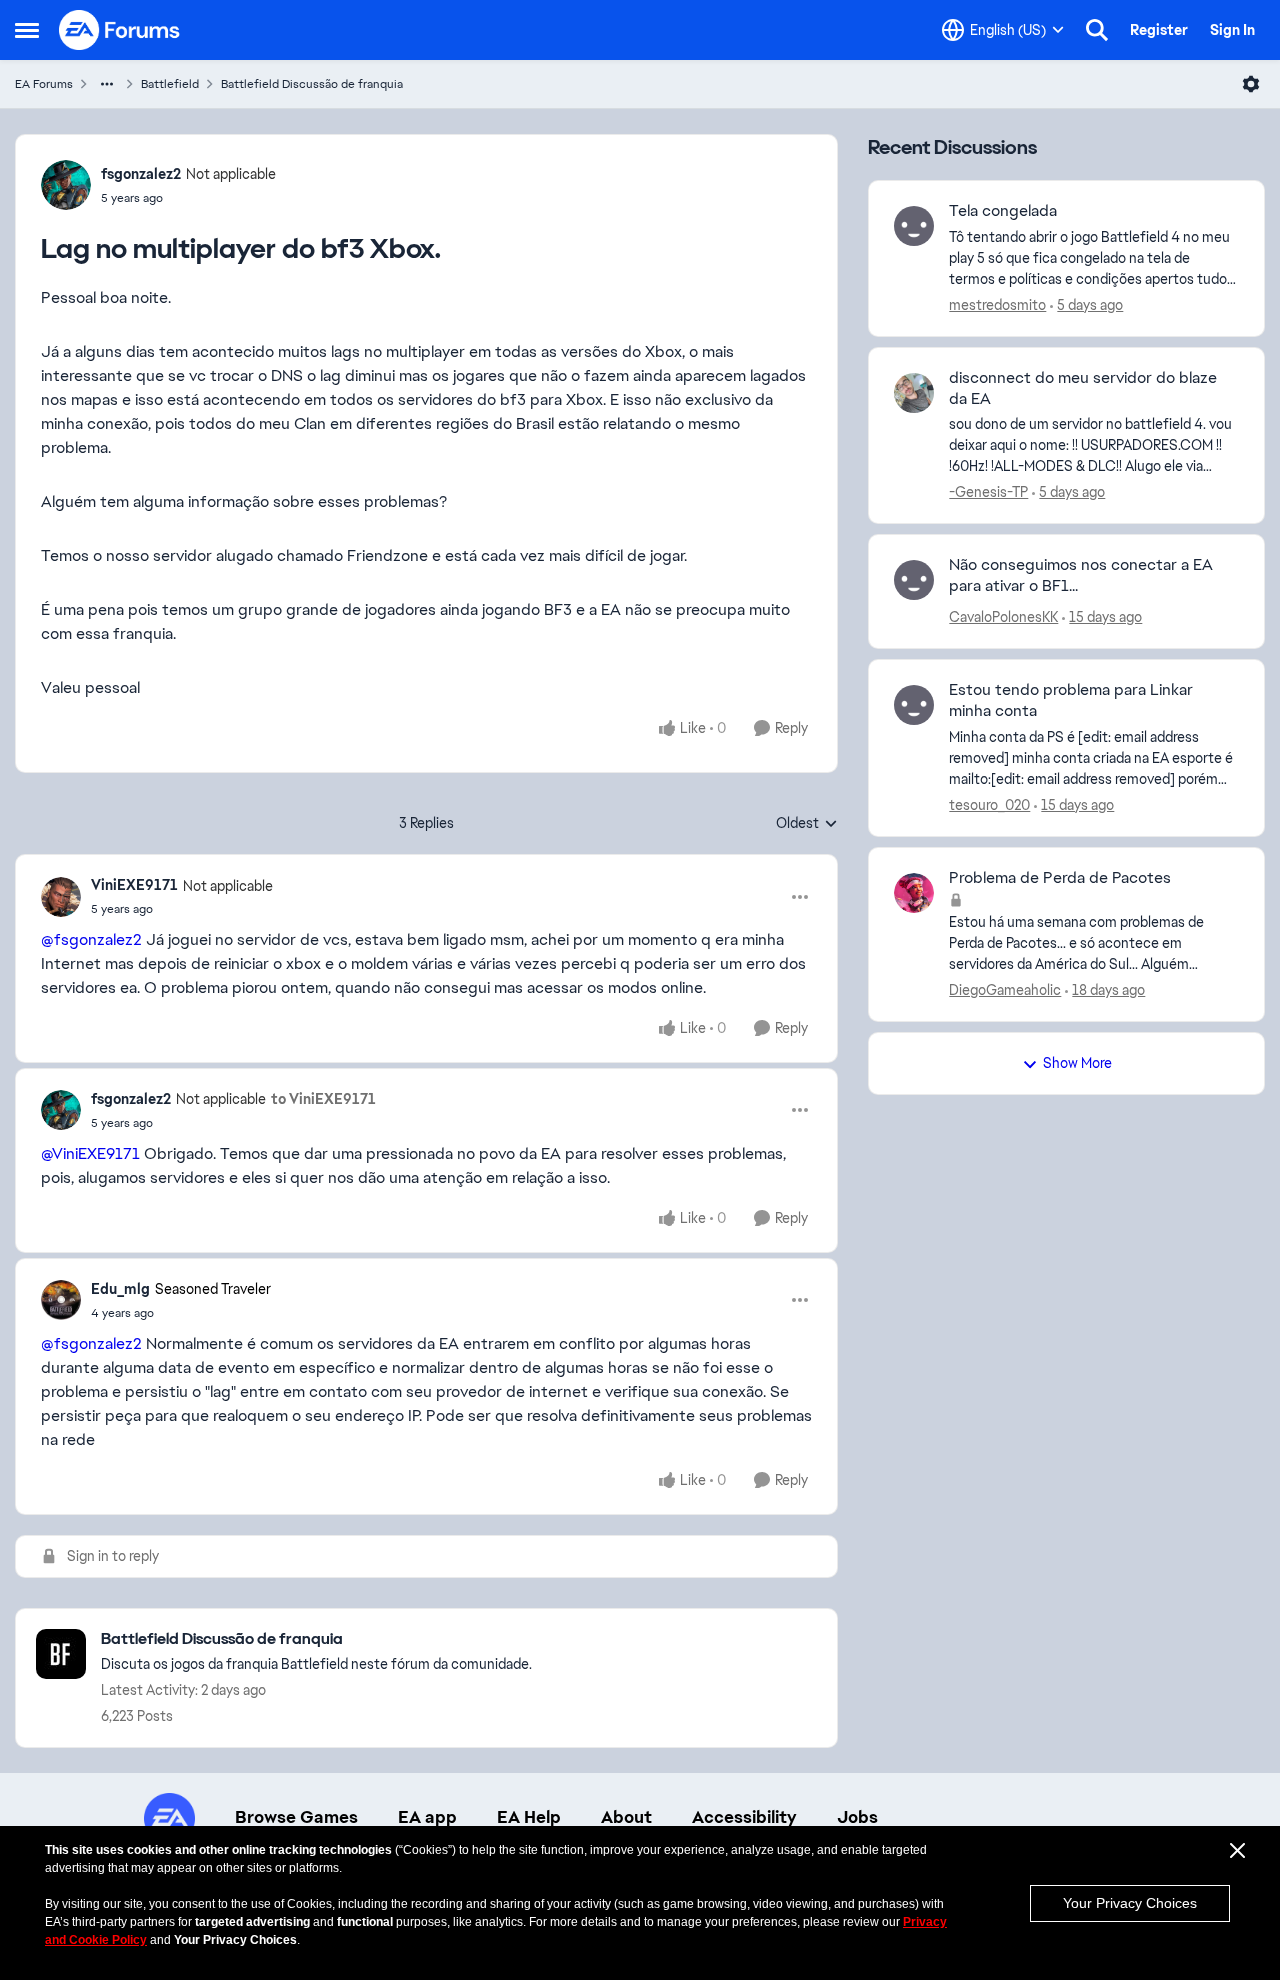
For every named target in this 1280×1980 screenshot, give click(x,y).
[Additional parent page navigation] (107, 84)
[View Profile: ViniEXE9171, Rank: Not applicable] (61, 897)
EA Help (529, 1817)
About (626, 1817)
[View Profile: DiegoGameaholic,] (914, 893)
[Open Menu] (1251, 84)
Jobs (857, 1817)
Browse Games (296, 1817)
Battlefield (170, 84)
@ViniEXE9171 (90, 1153)
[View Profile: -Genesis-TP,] (914, 393)
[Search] (1097, 30)
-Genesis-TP (988, 492)
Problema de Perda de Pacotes (1060, 878)
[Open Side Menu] (27, 30)
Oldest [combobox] (807, 824)
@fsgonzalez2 (91, 939)
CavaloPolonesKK (1003, 617)
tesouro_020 (989, 805)
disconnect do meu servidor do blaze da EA (1083, 388)
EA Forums (44, 84)
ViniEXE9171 (134, 885)
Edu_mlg (120, 1289)
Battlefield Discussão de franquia (312, 84)
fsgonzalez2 (141, 174)
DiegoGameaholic (1005, 990)
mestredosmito (997, 305)
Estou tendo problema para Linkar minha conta (1071, 700)
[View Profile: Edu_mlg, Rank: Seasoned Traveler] (61, 1300)
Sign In (1232, 30)
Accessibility (744, 1817)
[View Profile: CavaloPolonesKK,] (914, 580)
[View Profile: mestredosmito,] (914, 226)
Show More (1077, 1063)
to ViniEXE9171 (323, 1099)
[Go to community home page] (120, 30)
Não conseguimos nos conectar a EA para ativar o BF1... (1081, 575)
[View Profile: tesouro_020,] (914, 705)
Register (1159, 30)
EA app (427, 1817)
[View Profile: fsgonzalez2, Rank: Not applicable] (66, 185)
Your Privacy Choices (1130, 1903)
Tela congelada (1003, 211)
